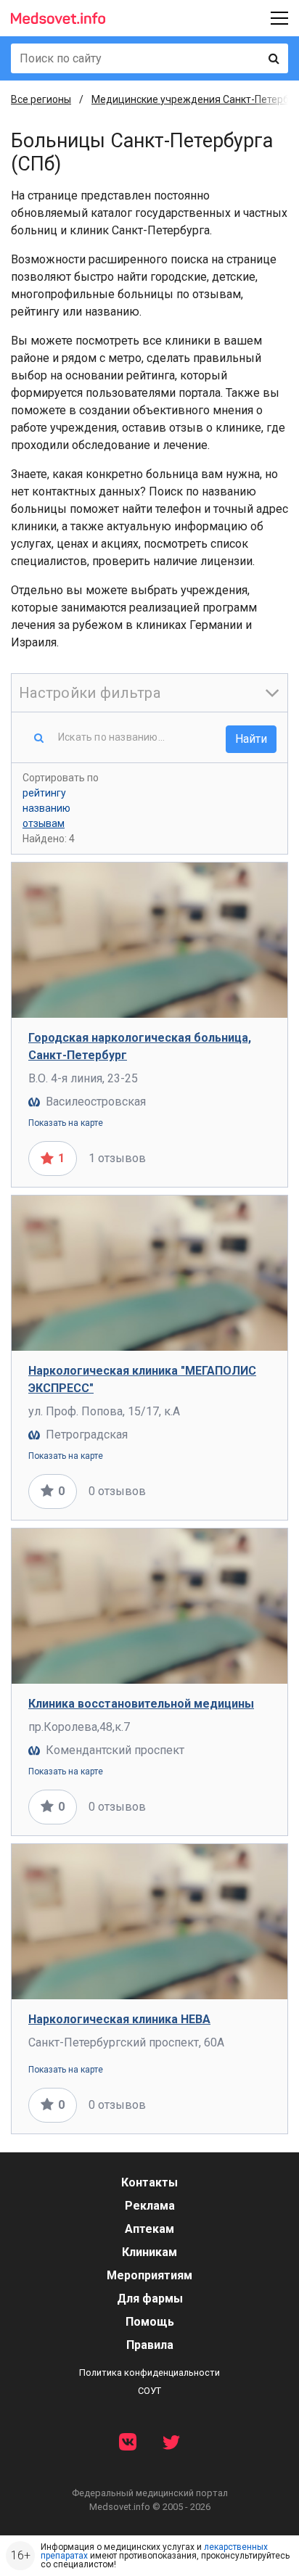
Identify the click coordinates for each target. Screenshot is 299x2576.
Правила (150, 2345)
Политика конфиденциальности (149, 2373)
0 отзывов (117, 1491)
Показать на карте (66, 1123)
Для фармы (150, 2299)
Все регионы (41, 99)
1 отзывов (117, 1158)
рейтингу (44, 793)
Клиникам (149, 2252)
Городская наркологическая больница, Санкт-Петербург (140, 1046)
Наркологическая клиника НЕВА (119, 2019)
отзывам (44, 823)
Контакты (149, 2182)
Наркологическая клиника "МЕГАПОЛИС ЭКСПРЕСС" (142, 1379)
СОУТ (149, 2391)
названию (46, 808)
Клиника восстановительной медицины (141, 1704)
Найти (251, 739)
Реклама (150, 2206)
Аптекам (149, 2229)
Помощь (150, 2322)
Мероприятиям (149, 2275)
